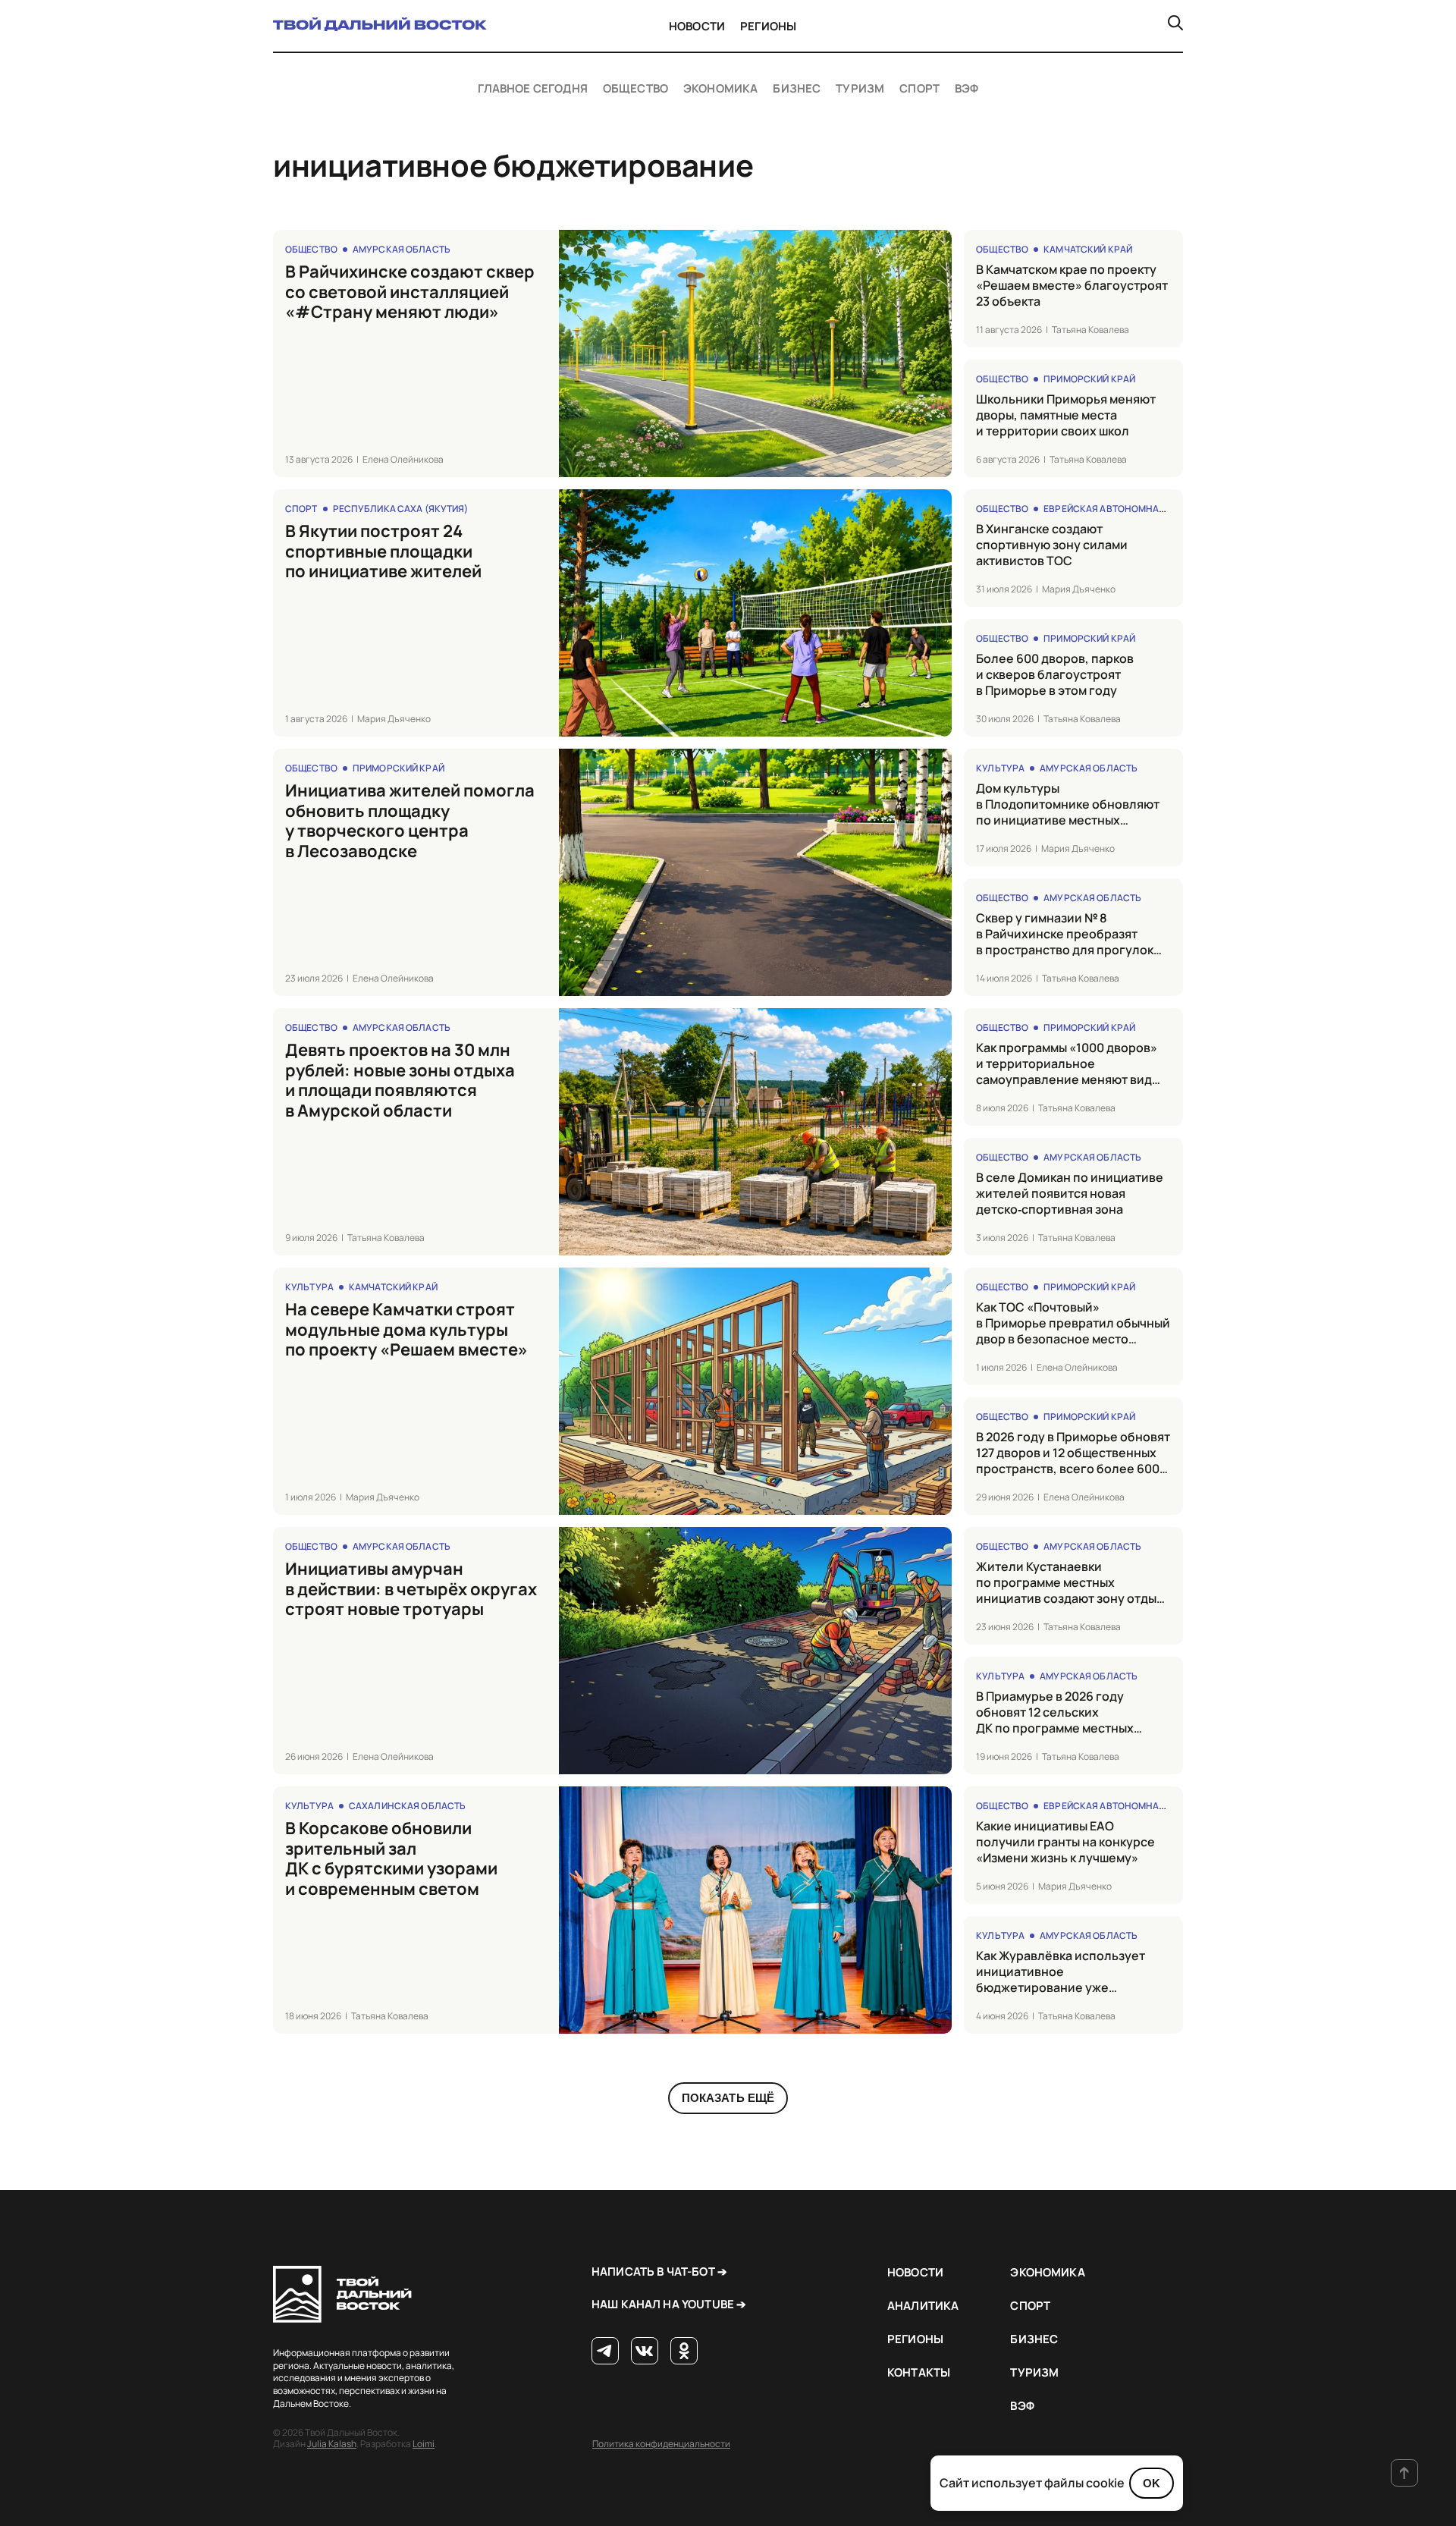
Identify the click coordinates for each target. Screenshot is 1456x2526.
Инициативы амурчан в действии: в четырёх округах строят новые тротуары (411, 1589)
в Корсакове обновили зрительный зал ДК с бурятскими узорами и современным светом (391, 1858)
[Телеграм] (605, 2352)
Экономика (720, 89)
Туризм (860, 89)
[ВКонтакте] (645, 2352)
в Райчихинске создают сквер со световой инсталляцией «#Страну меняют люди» (410, 292)
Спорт (919, 89)
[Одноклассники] (684, 2352)
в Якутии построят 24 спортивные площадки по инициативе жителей (383, 551)
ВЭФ (966, 89)
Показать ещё (728, 2098)
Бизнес (797, 89)
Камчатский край (1088, 249)
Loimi (424, 2444)
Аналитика (923, 2306)
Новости (697, 26)
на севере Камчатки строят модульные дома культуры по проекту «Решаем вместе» (406, 1329)
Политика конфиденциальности (661, 2444)
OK (1152, 2483)
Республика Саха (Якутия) (401, 509)
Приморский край (1089, 379)
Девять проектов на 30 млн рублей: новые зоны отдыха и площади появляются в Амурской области (400, 1080)
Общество (635, 89)
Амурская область (402, 249)
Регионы (768, 26)
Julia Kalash (332, 2444)
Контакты (919, 2372)
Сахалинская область (407, 1806)
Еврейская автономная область (1127, 509)
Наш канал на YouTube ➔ (669, 2304)
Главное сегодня (533, 89)
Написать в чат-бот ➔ (659, 2272)
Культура (1000, 768)
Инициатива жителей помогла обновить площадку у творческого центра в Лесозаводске (410, 821)
